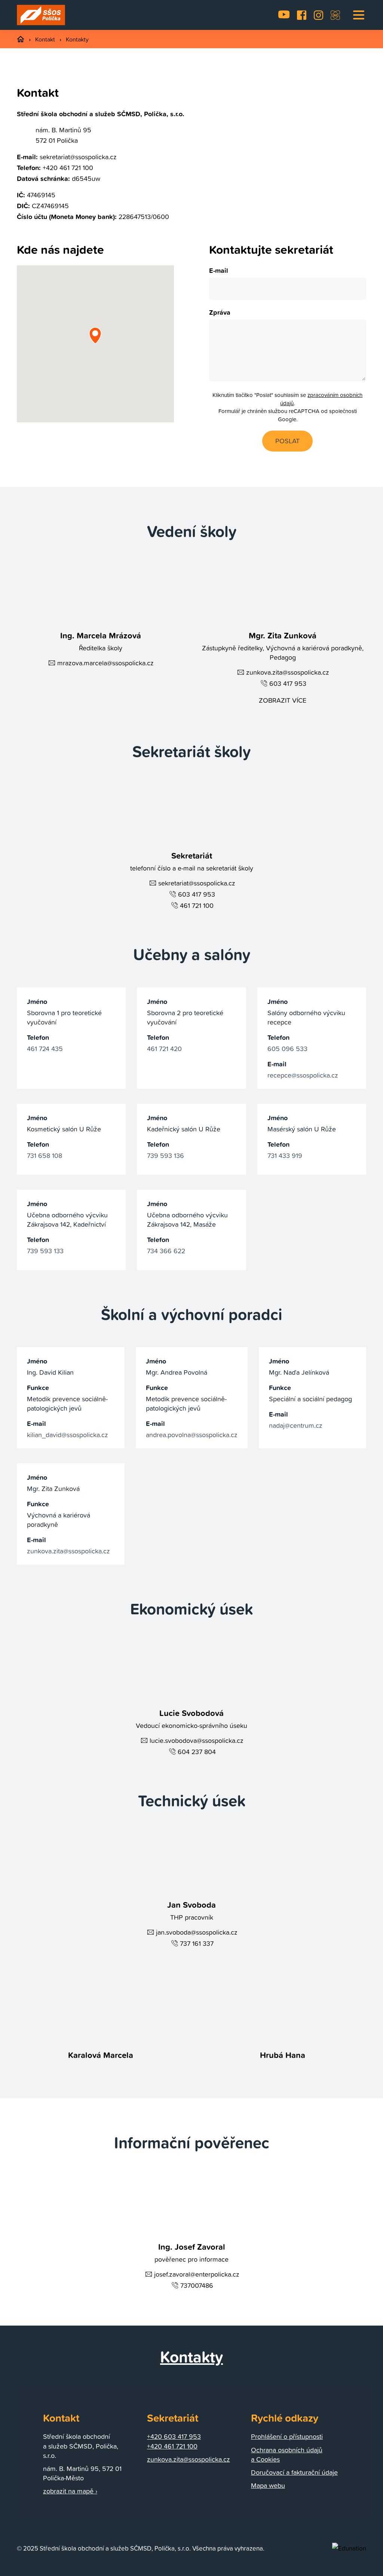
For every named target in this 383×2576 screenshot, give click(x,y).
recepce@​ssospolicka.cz (303, 1075)
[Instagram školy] (318, 15)
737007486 (197, 2285)
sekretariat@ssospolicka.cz (78, 157)
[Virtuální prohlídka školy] (335, 15)
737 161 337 (197, 1943)
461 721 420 (164, 1049)
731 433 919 (285, 1155)
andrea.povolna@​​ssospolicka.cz (192, 1435)
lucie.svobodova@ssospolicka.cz (197, 1740)
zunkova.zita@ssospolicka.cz (288, 672)
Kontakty (77, 39)
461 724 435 (45, 1049)
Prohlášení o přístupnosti (287, 2436)
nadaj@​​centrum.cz (296, 1425)
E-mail (219, 270)
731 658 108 (45, 1155)
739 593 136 (166, 1155)
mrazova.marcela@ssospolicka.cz (105, 663)
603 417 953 (288, 683)
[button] (359, 15)
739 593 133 (45, 1251)
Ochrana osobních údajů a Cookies (287, 2455)
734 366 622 (166, 1251)
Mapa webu (268, 2485)
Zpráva (220, 312)
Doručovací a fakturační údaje (294, 2472)
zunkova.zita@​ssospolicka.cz (68, 1551)
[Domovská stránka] (41, 15)
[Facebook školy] (302, 15)
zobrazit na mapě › (70, 2491)
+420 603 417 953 (174, 2436)
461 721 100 (197, 905)
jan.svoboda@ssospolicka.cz (197, 1932)
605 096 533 (287, 1049)
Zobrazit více (283, 700)
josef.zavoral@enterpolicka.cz (197, 2274)
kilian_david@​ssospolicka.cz (68, 1435)
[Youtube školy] (284, 15)
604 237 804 (197, 1752)
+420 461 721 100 (68, 168)
